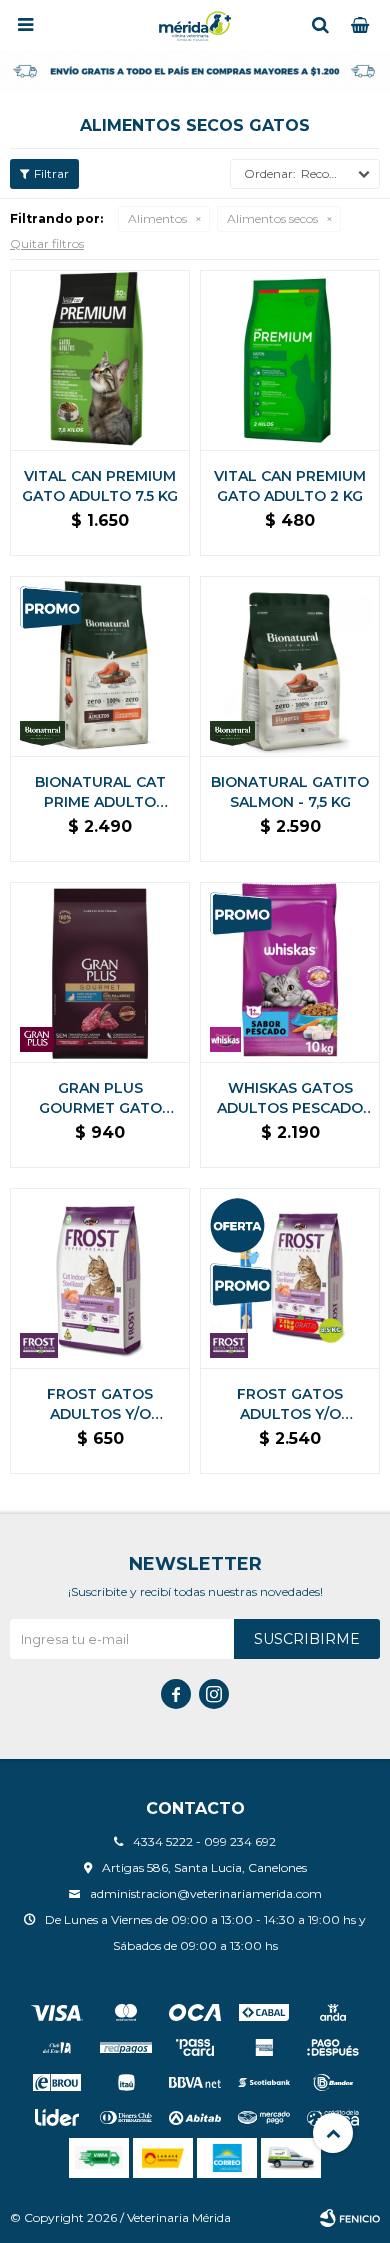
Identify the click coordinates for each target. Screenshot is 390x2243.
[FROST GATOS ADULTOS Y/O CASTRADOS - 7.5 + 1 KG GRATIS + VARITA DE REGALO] (290, 1278)
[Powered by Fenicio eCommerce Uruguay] (350, 2218)
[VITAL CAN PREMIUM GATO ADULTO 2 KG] (290, 360)
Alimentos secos (272, 218)
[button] (320, 25)
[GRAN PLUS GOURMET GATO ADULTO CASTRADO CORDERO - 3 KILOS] (100, 972)
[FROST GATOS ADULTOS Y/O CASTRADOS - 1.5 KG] (100, 1278)
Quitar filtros (47, 243)
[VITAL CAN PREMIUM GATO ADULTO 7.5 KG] (100, 360)
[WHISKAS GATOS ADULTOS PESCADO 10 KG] (290, 972)
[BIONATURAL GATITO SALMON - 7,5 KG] (290, 666)
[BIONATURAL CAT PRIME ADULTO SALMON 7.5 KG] (100, 666)
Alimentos (157, 218)
